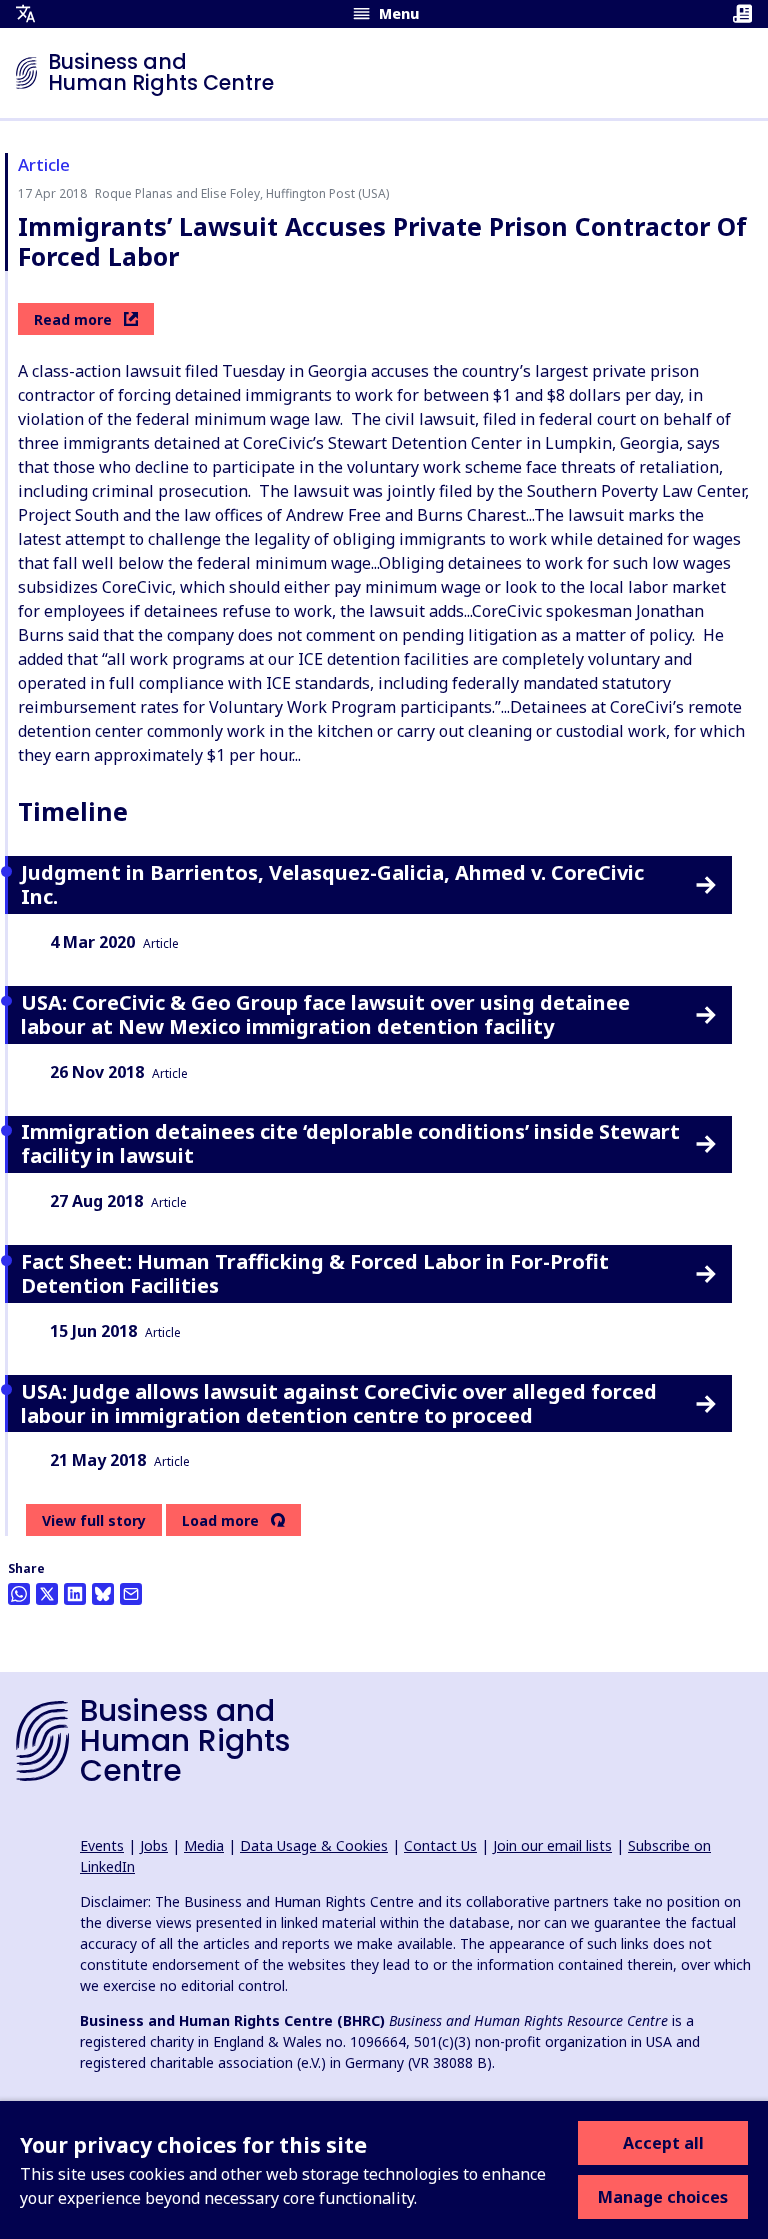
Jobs (154, 1845)
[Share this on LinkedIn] (75, 1594)
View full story (94, 1520)
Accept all (663, 2143)
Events (102, 1845)
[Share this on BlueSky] (103, 1594)
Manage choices (663, 2197)
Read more (73, 319)
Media (204, 1845)
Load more (220, 1521)
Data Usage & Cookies (314, 1845)
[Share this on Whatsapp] (19, 1594)
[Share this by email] (131, 1594)
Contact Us (440, 1845)
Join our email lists (552, 1845)
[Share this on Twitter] (47, 1594)
